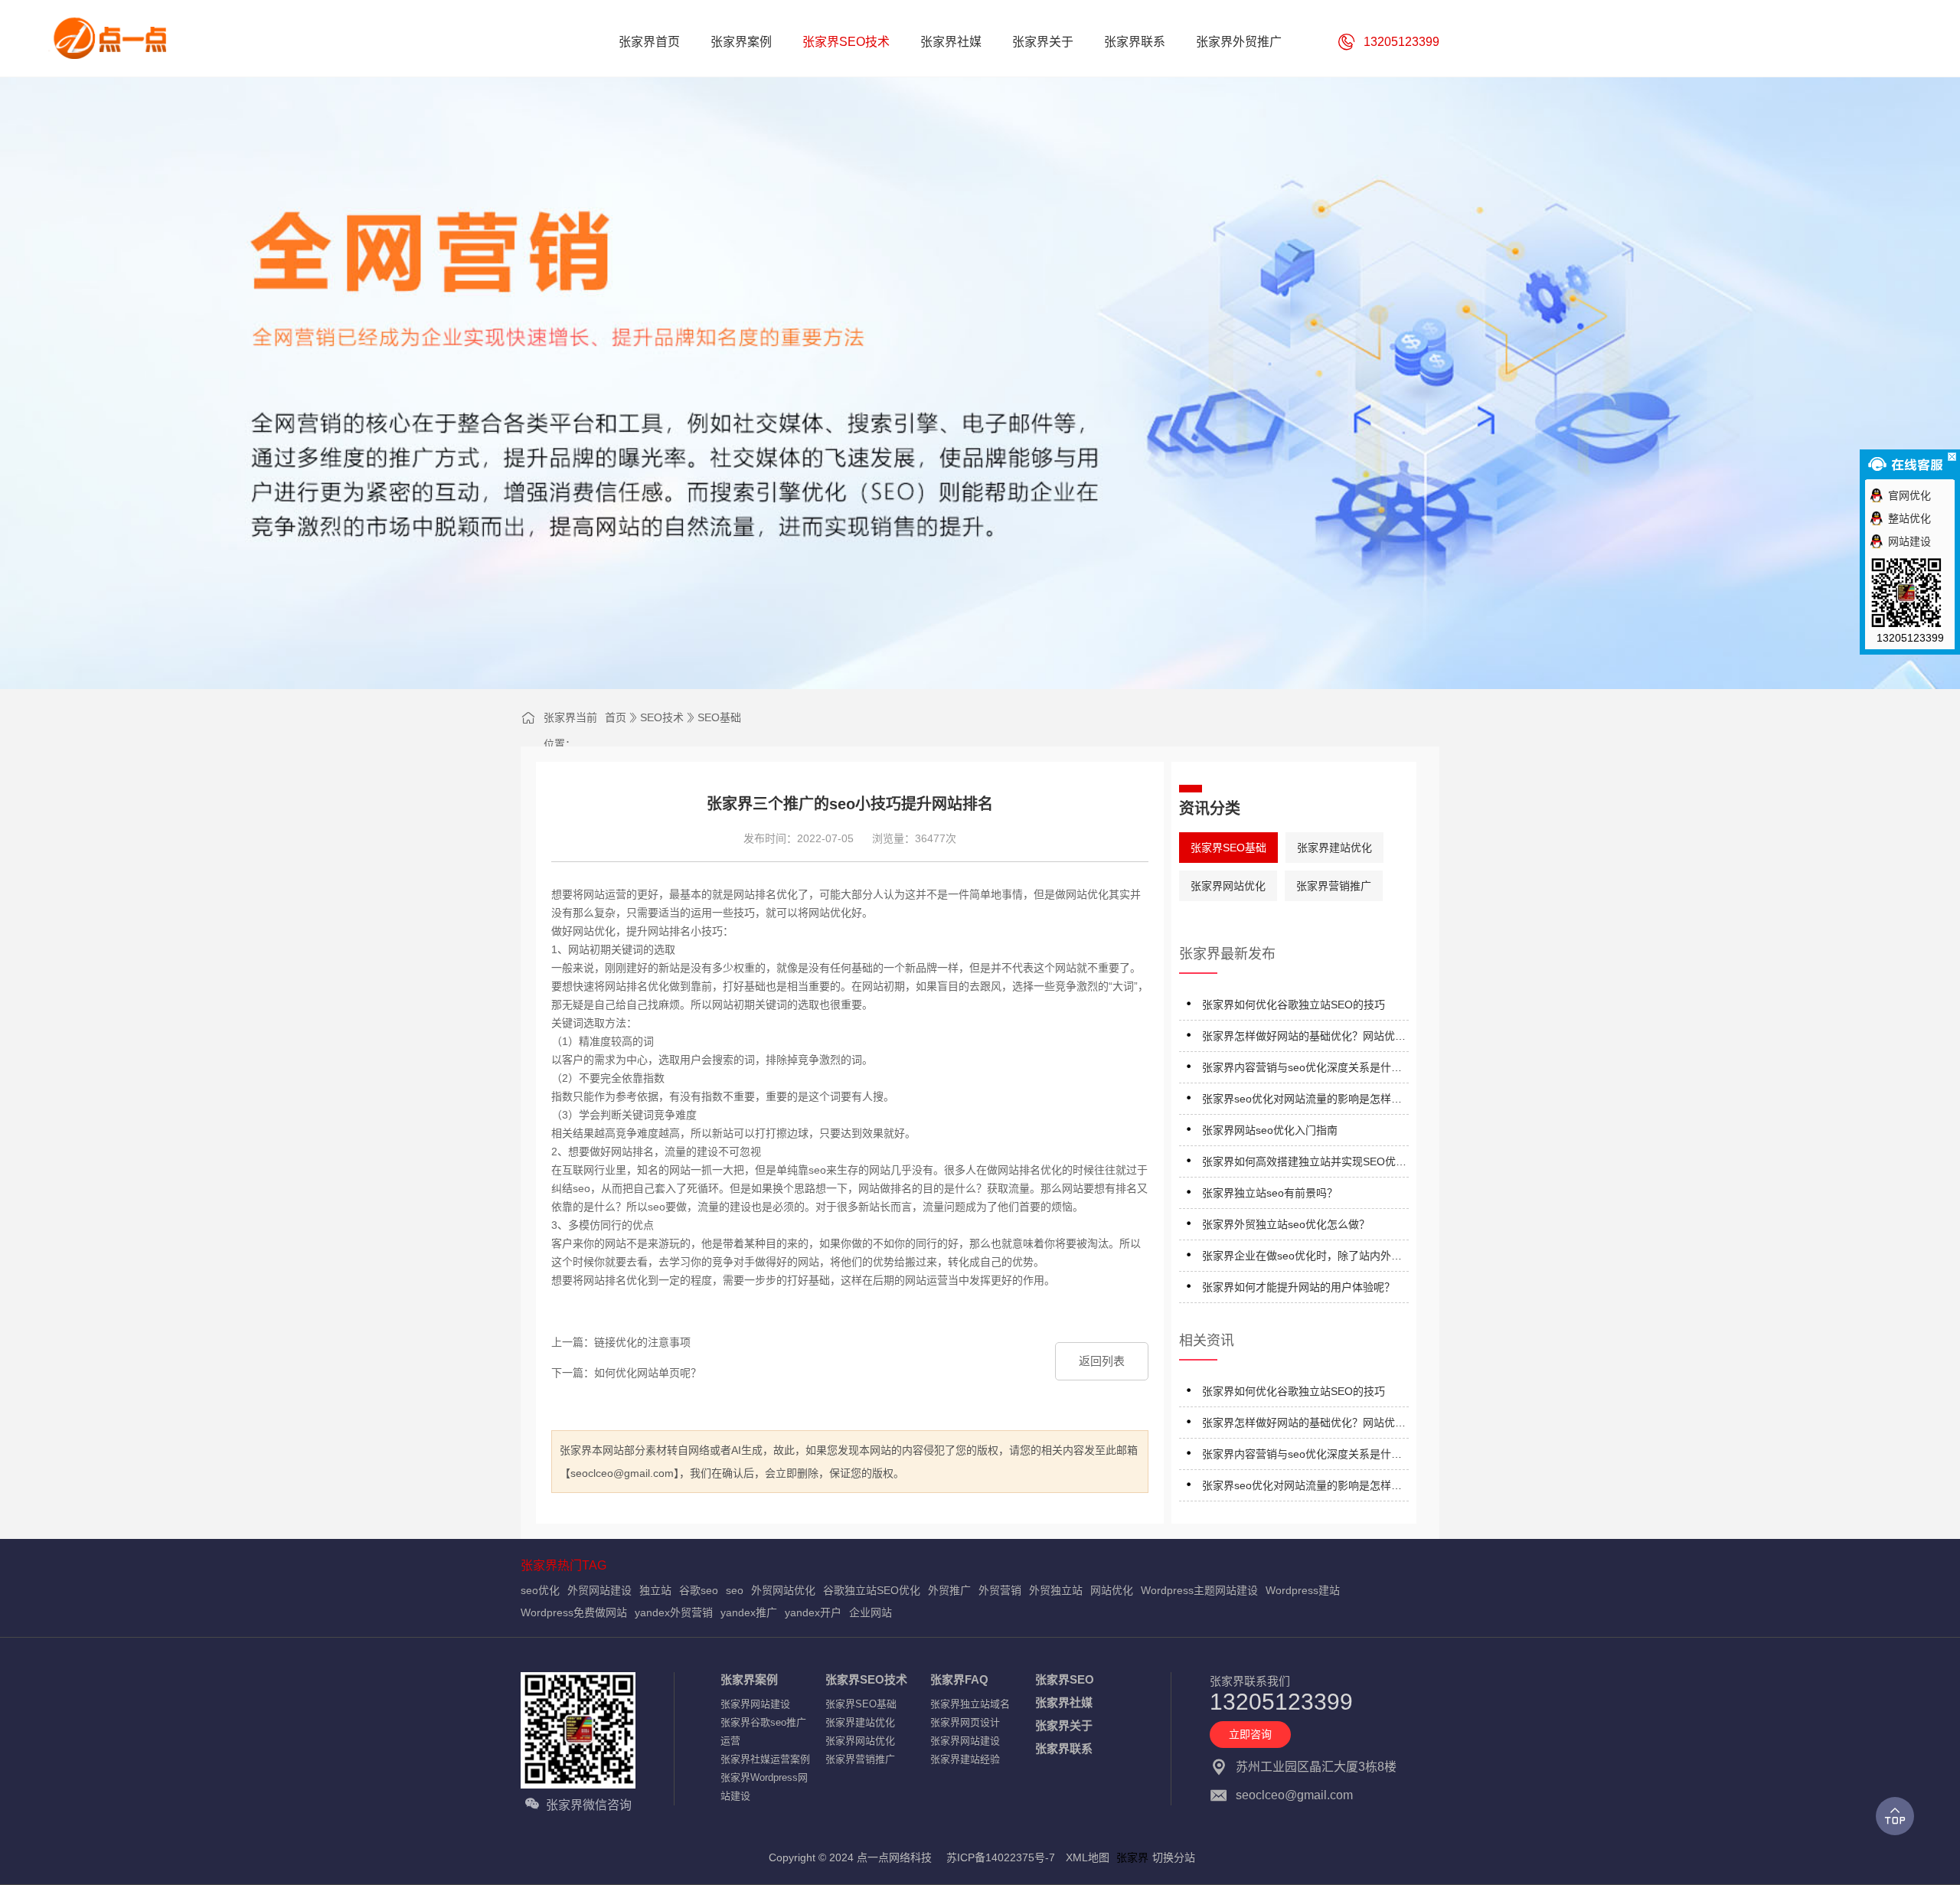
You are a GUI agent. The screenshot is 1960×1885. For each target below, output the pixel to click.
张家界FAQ (959, 1679)
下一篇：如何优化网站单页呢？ (626, 1373)
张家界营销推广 (1334, 886)
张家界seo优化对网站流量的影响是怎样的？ (1297, 1101)
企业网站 (871, 1612)
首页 (616, 717)
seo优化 (540, 1590)
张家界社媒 (1064, 1702)
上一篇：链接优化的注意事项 (621, 1342)
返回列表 (1102, 1361)
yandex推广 (749, 1612)
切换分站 (1174, 1857)
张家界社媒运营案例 (765, 1759)
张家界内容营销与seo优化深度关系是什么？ (1297, 1070)
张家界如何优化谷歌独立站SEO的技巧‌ (1294, 1005)
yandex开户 (813, 1612)
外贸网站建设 (599, 1590)
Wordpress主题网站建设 (1199, 1590)
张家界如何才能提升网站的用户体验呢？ (1298, 1287)
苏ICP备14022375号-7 (1001, 1857)
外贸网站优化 (783, 1590)
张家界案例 (749, 1679)
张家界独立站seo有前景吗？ (1270, 1193)
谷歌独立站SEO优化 (872, 1590)
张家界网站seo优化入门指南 (1270, 1130)
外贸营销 (1000, 1590)
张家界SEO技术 (866, 1679)
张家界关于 (1064, 1725)
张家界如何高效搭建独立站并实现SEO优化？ (1299, 1164)
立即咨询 (1250, 1734)
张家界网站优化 (1228, 886)
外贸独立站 (1056, 1590)
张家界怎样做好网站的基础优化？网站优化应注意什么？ (1304, 1039)
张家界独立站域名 (970, 1704)
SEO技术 (662, 717)
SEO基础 (719, 717)
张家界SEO (1065, 1679)
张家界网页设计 (965, 1722)
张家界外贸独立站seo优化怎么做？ (1286, 1224)
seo (735, 1590)
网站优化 (1112, 1590)
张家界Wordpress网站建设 (764, 1787)
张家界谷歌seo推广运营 (763, 1731)
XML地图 (1088, 1857)
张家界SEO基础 (1228, 848)
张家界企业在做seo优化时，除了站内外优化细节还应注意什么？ (1302, 1258)
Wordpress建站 (1303, 1590)
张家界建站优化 (1334, 848)
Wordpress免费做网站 (574, 1612)
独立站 (655, 1590)
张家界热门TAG (563, 1565)
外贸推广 (949, 1590)
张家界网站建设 (755, 1704)
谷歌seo (699, 1590)
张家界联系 (1064, 1748)
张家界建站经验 (965, 1759)
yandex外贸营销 (674, 1612)
